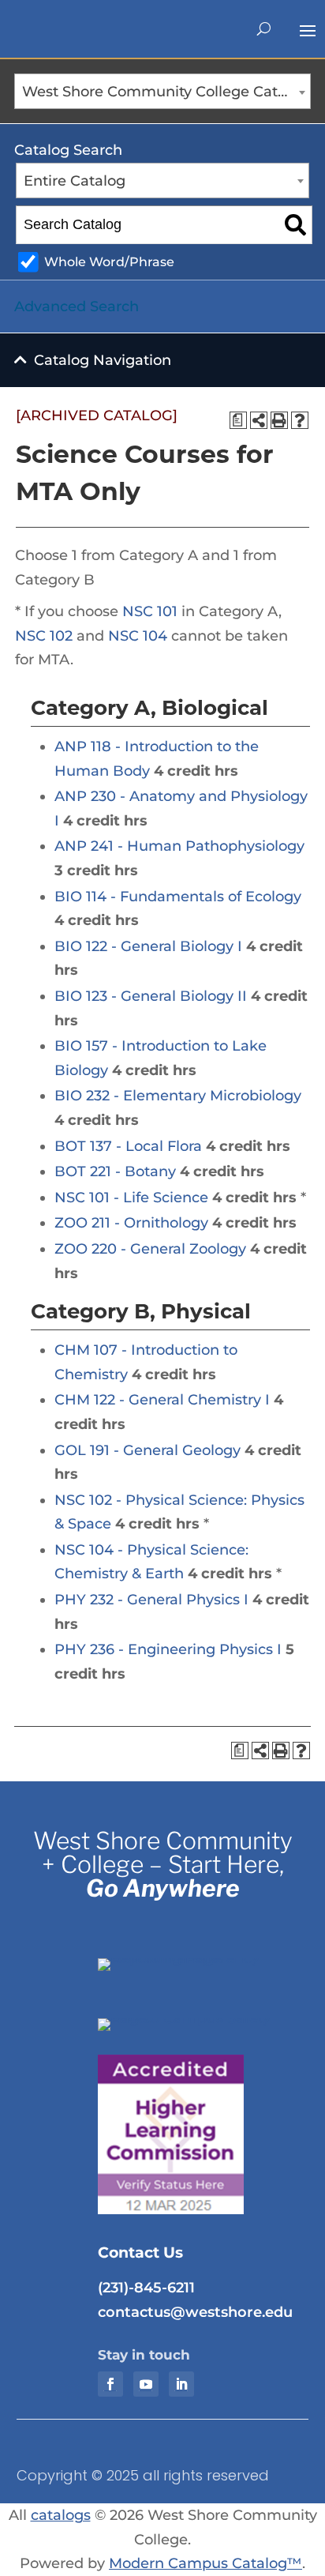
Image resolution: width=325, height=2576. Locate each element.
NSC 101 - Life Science (131, 1198)
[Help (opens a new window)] (300, 420)
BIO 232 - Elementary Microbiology (178, 1096)
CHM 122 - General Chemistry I (162, 1400)
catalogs (61, 2515)
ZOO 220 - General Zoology (150, 1249)
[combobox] (162, 91)
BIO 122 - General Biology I (148, 946)
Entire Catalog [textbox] (75, 181)
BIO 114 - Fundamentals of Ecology (178, 897)
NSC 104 (138, 636)
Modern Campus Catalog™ (205, 2563)
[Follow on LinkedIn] (181, 2384)
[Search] (295, 225)
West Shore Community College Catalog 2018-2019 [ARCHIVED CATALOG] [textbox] (166, 92)
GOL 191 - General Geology (148, 1450)
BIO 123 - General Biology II (151, 996)
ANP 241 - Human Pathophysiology (179, 846)
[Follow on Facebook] (110, 2384)
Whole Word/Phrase (109, 261)
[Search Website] (264, 29)
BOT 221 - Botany (115, 1171)
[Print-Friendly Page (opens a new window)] (279, 420)
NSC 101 (150, 611)
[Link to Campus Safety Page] (195, 2018)
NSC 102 (44, 636)
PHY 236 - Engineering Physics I (168, 1649)
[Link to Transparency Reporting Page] (195, 1958)
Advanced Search (77, 306)
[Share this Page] (259, 420)
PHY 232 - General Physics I (151, 1600)
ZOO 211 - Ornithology (131, 1223)
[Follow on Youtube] (146, 2384)
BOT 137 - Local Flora (128, 1146)
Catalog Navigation (103, 360)
